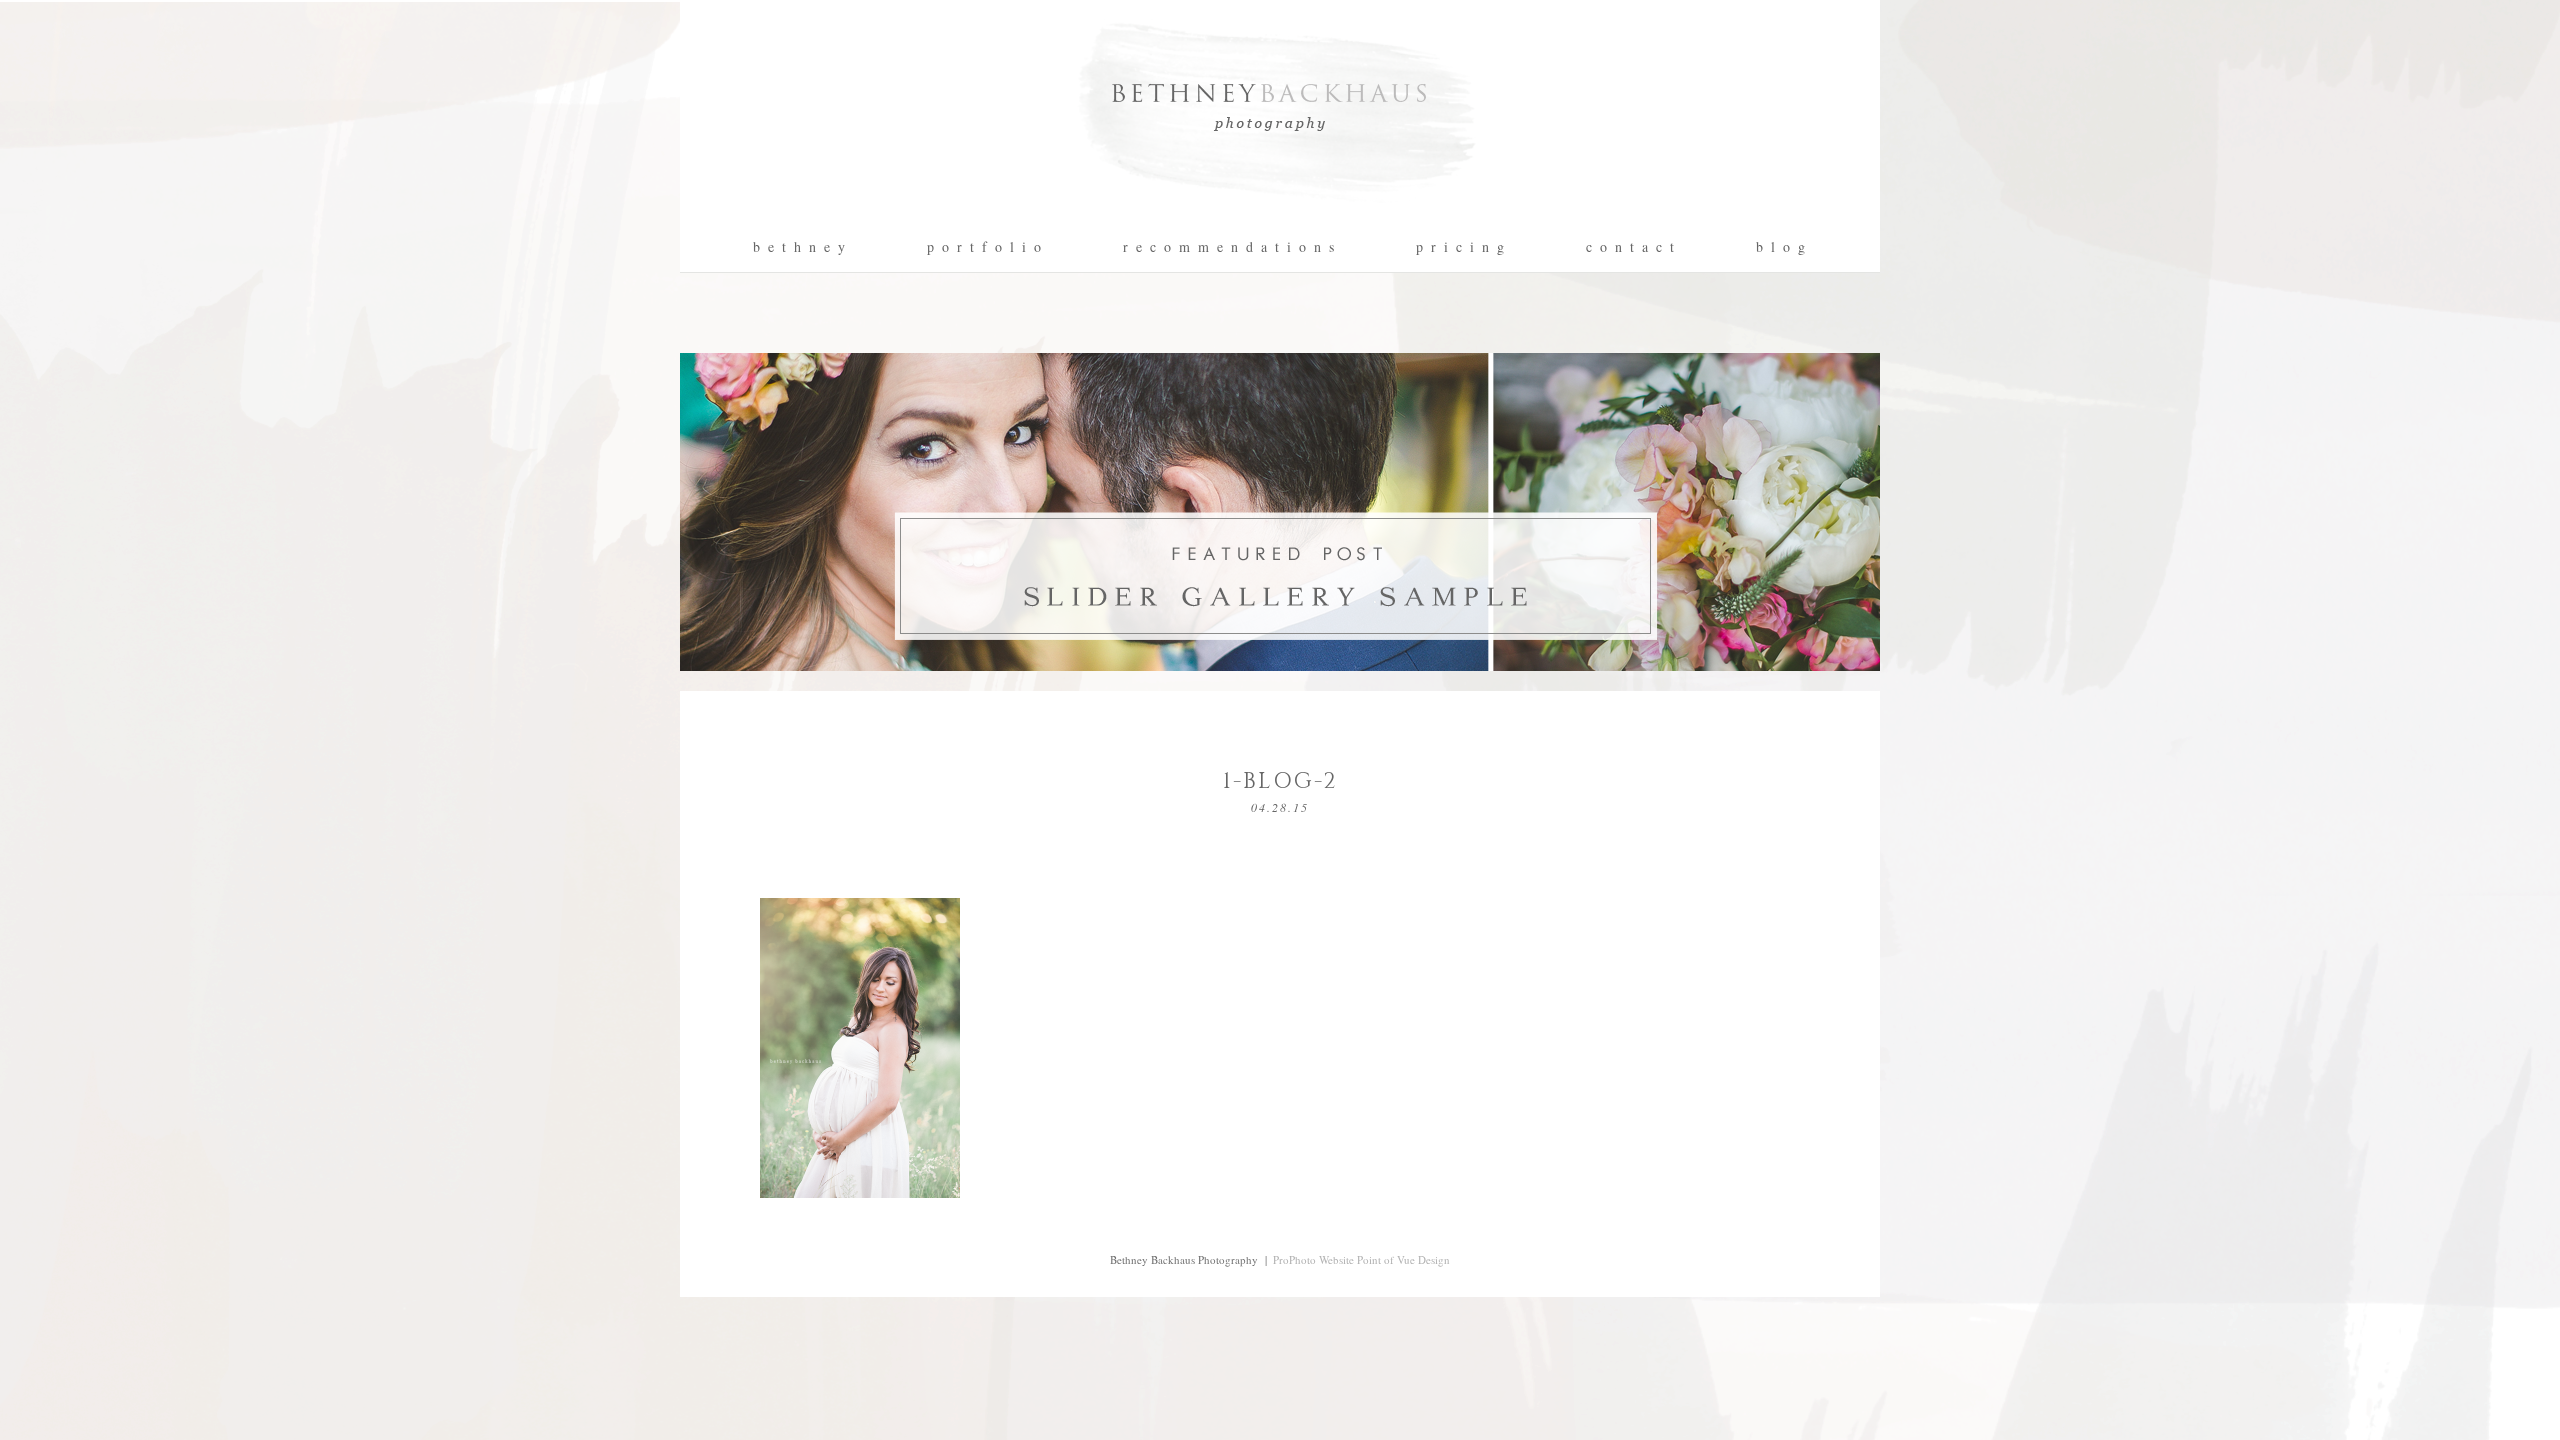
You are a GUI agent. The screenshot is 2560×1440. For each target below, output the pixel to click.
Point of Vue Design (1403, 1259)
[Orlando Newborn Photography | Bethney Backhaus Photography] (1280, 215)
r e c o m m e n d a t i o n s (1229, 247)
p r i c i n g (1461, 247)
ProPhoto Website (1313, 1259)
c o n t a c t (1631, 247)
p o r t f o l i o (985, 247)
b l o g (1781, 247)
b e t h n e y (800, 247)
